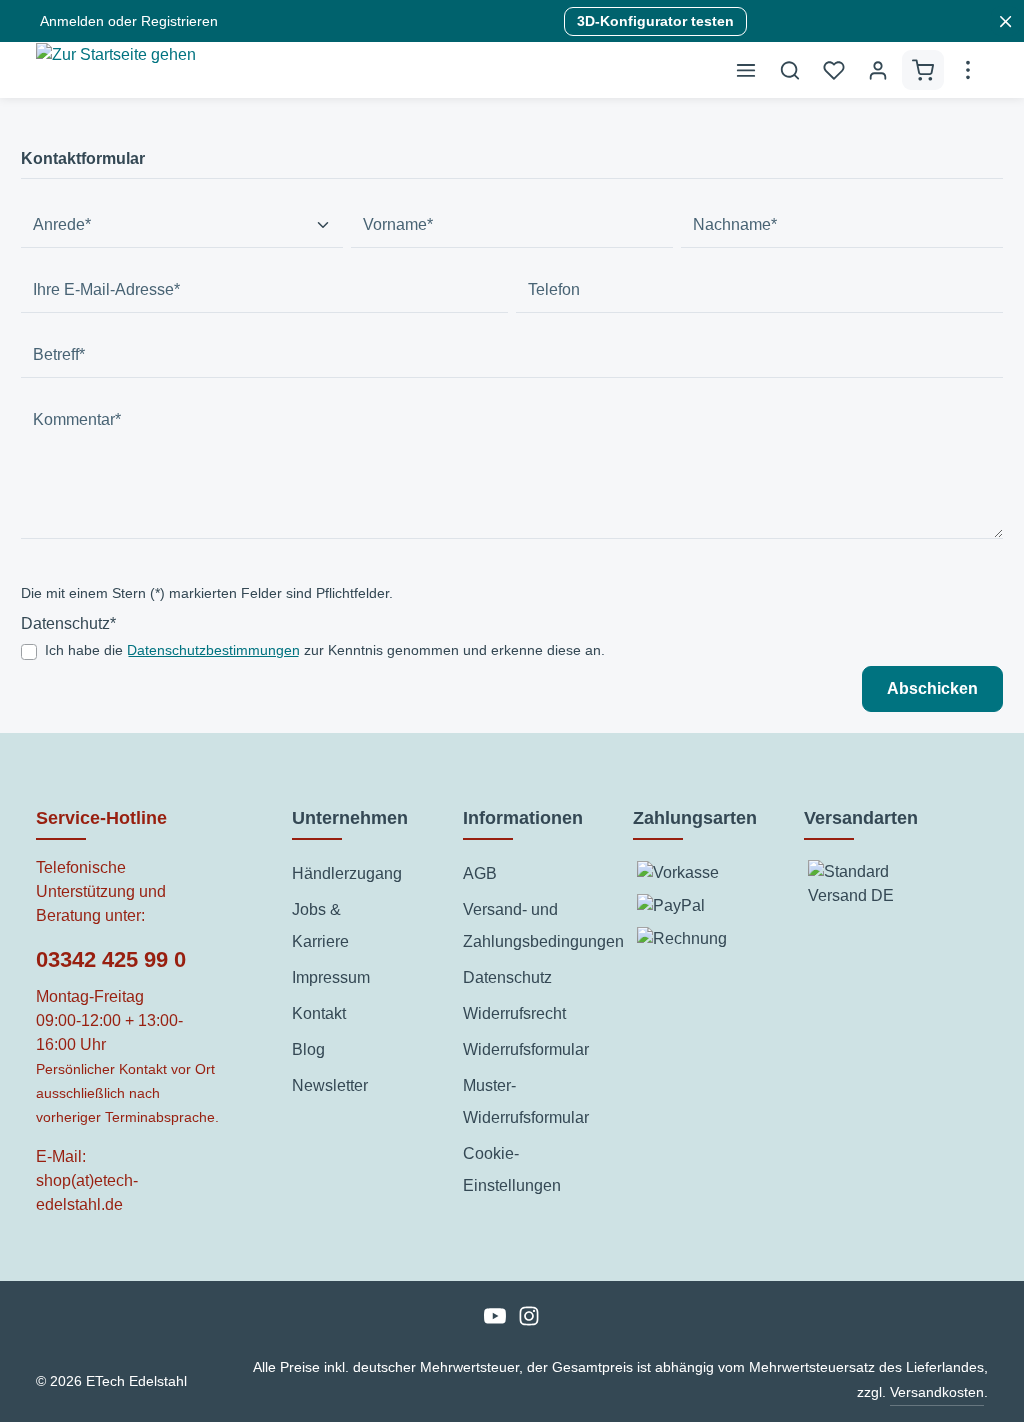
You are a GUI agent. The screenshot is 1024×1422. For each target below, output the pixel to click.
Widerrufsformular (526, 1049)
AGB (480, 873)
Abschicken (932, 688)
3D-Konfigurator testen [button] (655, 21)
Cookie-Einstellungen (512, 1169)
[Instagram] (529, 1322)
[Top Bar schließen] (1005, 21)
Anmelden (72, 21)
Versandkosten (937, 1392)
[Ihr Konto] (878, 70)
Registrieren (179, 21)
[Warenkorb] (923, 70)
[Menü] (746, 70)
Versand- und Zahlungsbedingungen (543, 925)
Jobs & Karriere (320, 925)
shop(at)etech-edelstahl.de (87, 1192)
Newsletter (330, 1085)
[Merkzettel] (834, 70)
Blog (308, 1049)
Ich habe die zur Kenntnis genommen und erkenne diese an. (325, 650)
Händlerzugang (347, 873)
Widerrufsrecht (514, 1013)
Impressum (331, 977)
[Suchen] (790, 70)
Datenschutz (507, 977)
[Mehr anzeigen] (968, 70)
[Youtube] (497, 1322)
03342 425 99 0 (111, 959)
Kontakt (319, 1013)
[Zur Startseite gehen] (116, 75)
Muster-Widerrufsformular (526, 1101)
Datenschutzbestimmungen (213, 650)
